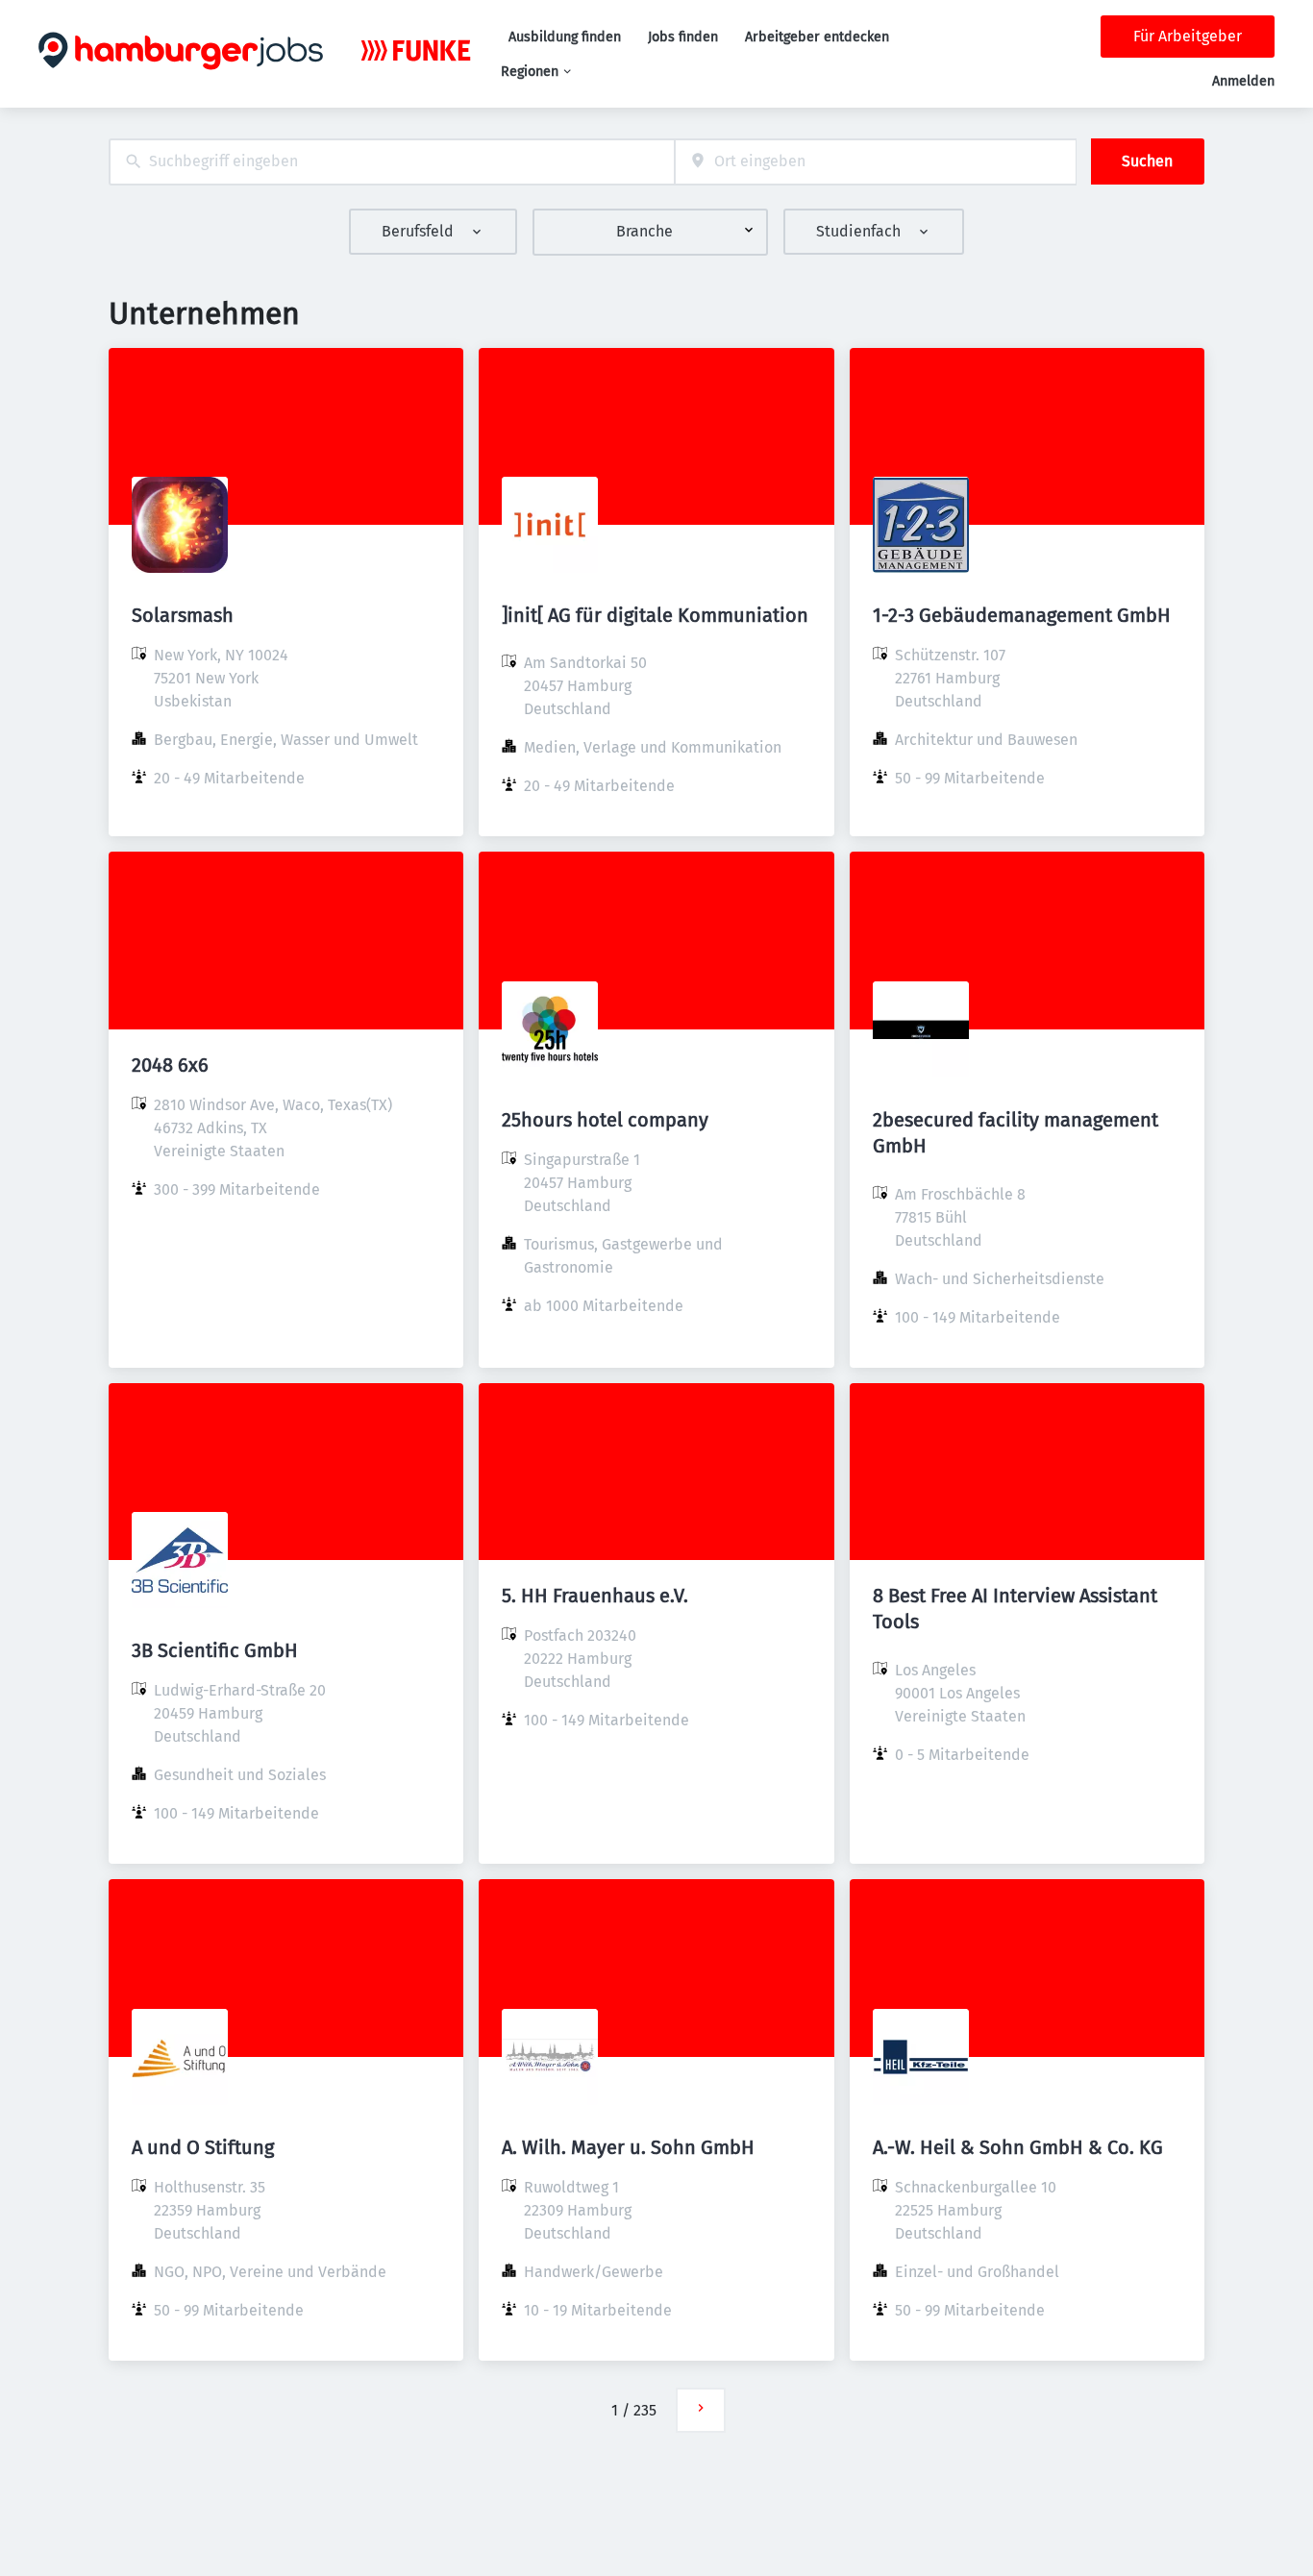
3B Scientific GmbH (215, 1650)
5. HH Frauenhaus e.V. (595, 1596)
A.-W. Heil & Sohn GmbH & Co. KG (1018, 2147)
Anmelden (1243, 81)
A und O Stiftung (203, 2147)
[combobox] (392, 162)
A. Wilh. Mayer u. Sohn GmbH (628, 2147)
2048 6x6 (170, 1065)
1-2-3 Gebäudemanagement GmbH (1022, 615)
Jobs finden (683, 37)
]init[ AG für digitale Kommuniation (655, 615)
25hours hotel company (605, 1120)
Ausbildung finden (565, 37)
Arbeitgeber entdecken (817, 37)
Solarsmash (183, 615)
